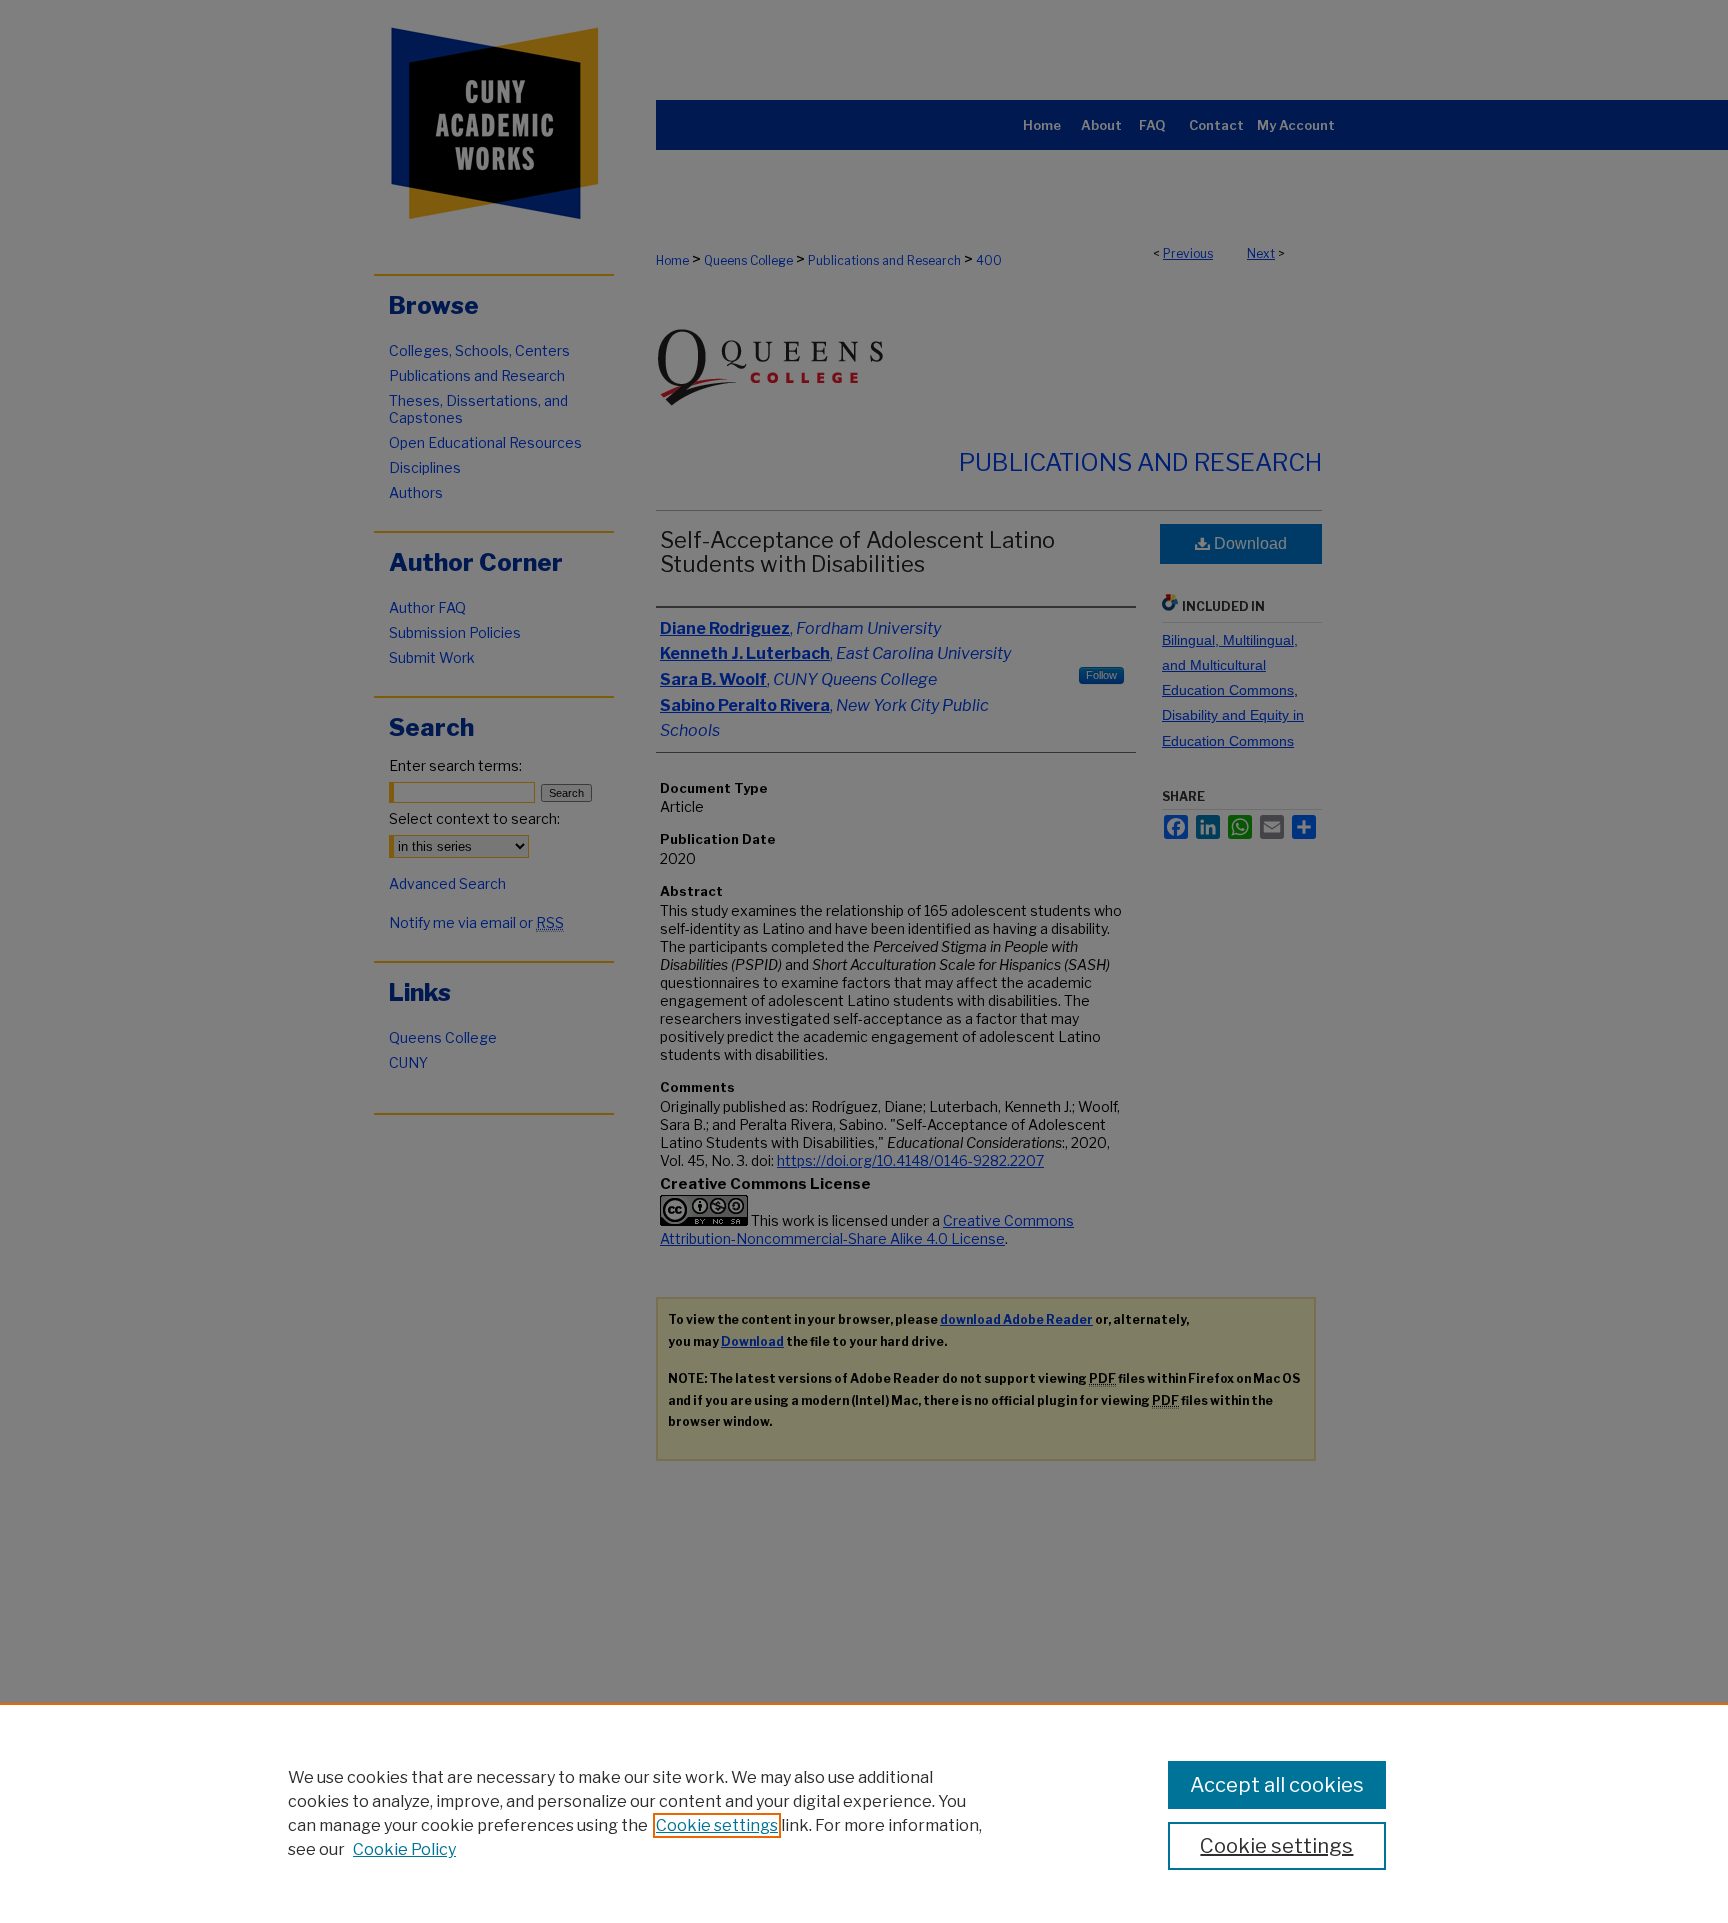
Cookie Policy (404, 1849)
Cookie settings (717, 1825)
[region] (864, 1813)
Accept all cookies (1277, 1785)
